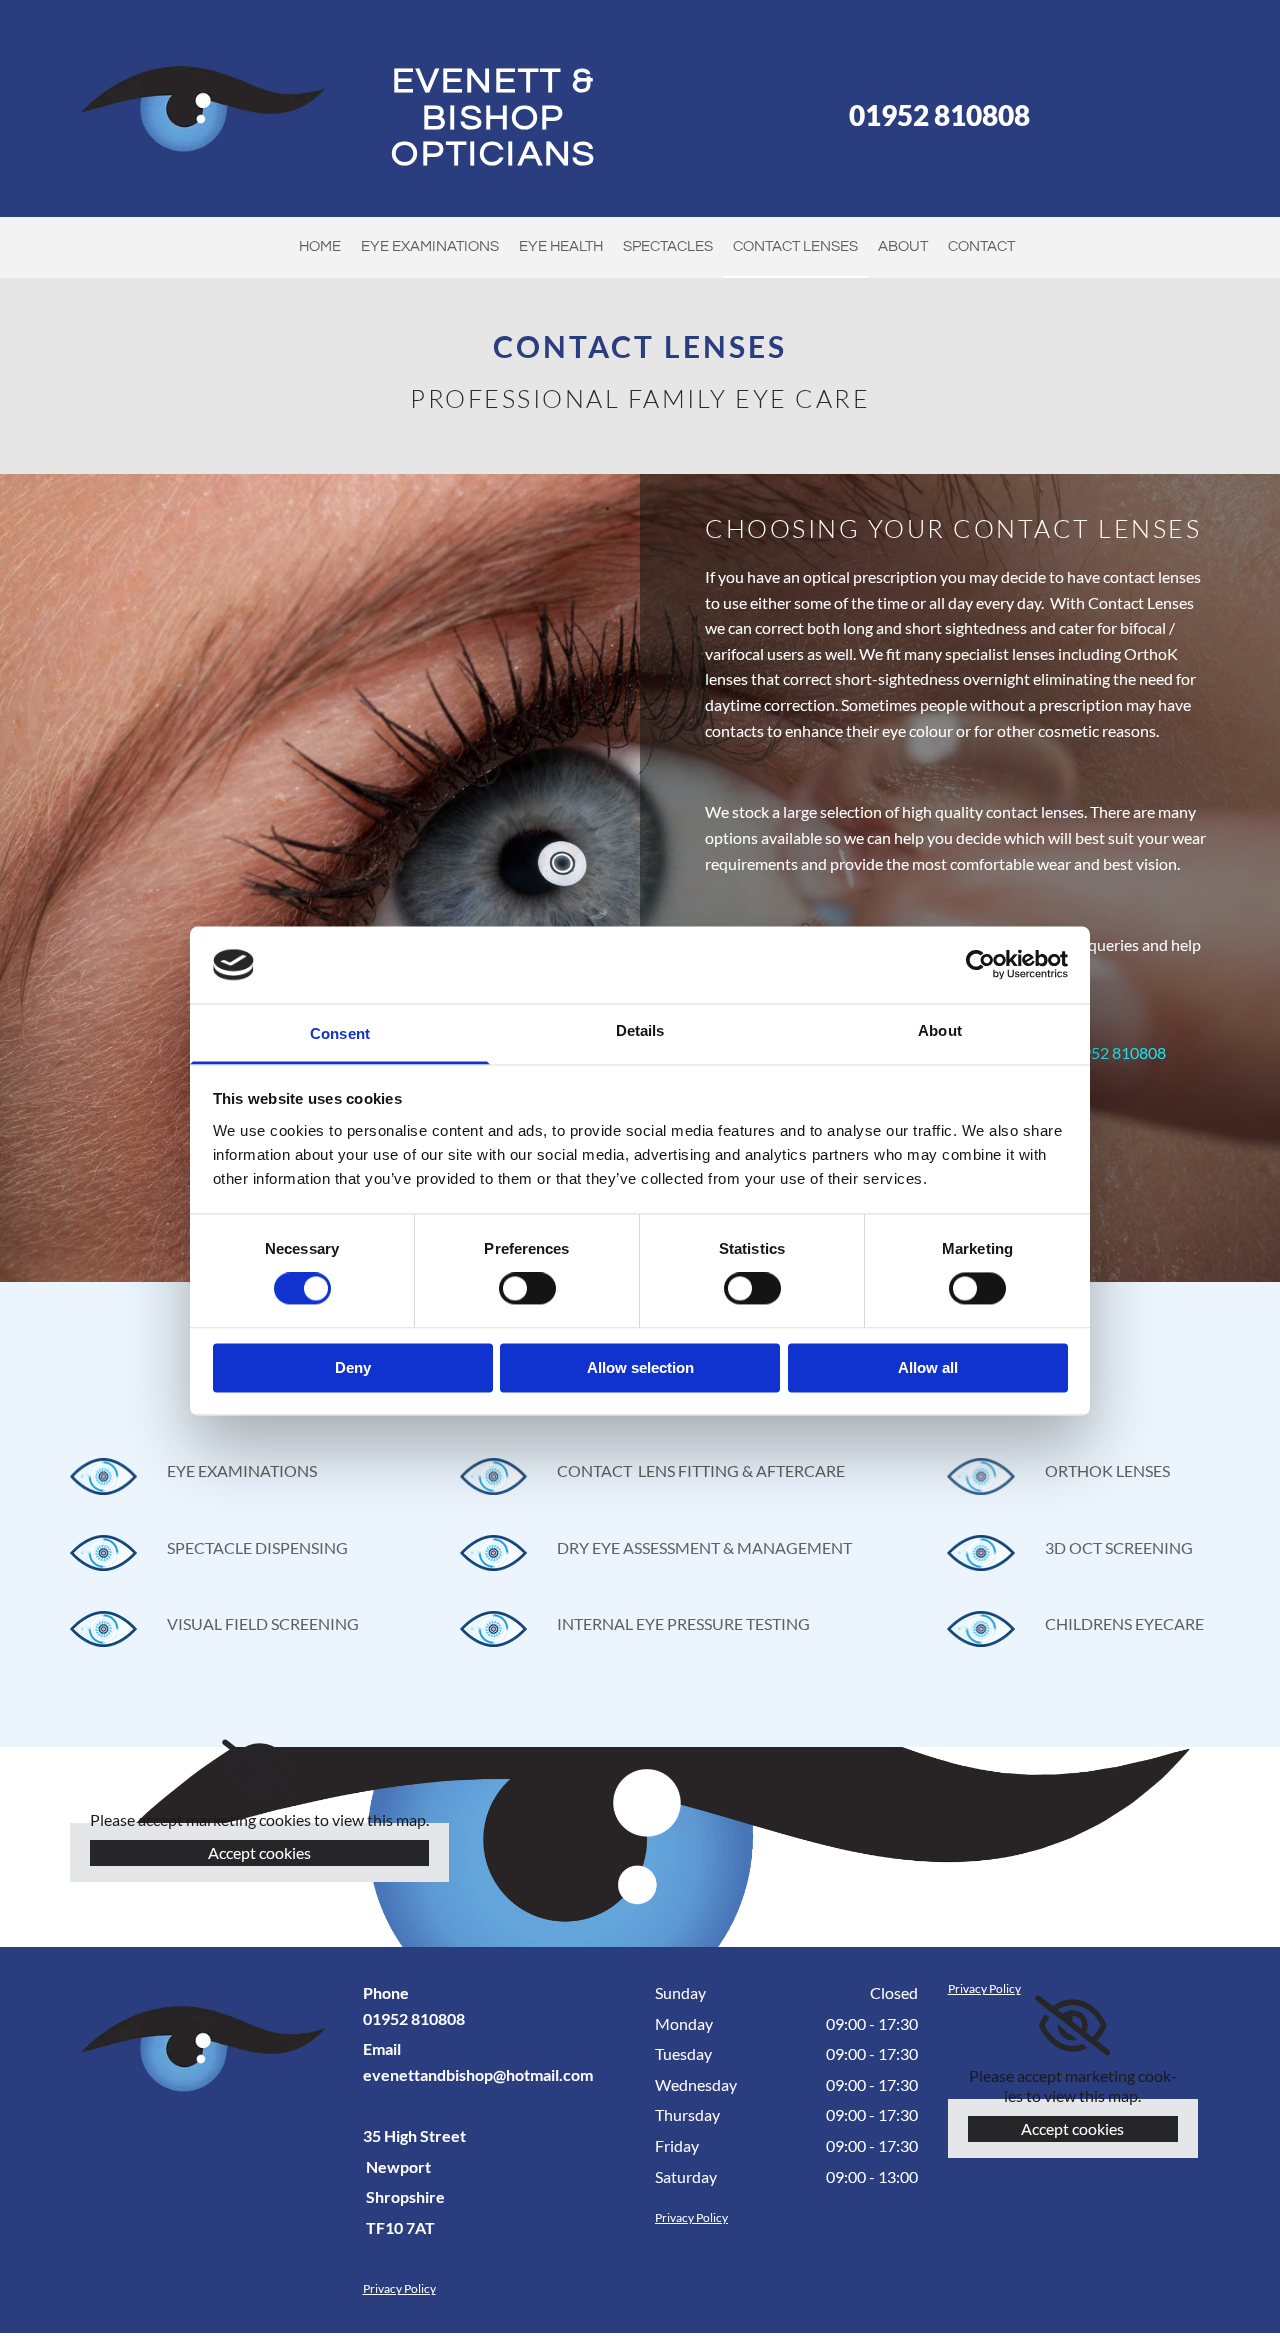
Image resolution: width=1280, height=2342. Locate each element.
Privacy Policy (399, 2288)
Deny (353, 1367)
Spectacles (668, 246)
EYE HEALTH (561, 246)
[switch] (527, 1289)
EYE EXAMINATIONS (430, 246)
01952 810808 (939, 115)
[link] (259, 1770)
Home (320, 246)
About (903, 246)
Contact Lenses (795, 246)
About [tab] (940, 1030)
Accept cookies (259, 1852)
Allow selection (640, 1367)
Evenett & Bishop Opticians (493, 117)
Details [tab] (640, 1030)
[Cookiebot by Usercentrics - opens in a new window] (980, 965)
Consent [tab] (340, 1033)
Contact (981, 246)
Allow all (928, 1367)
